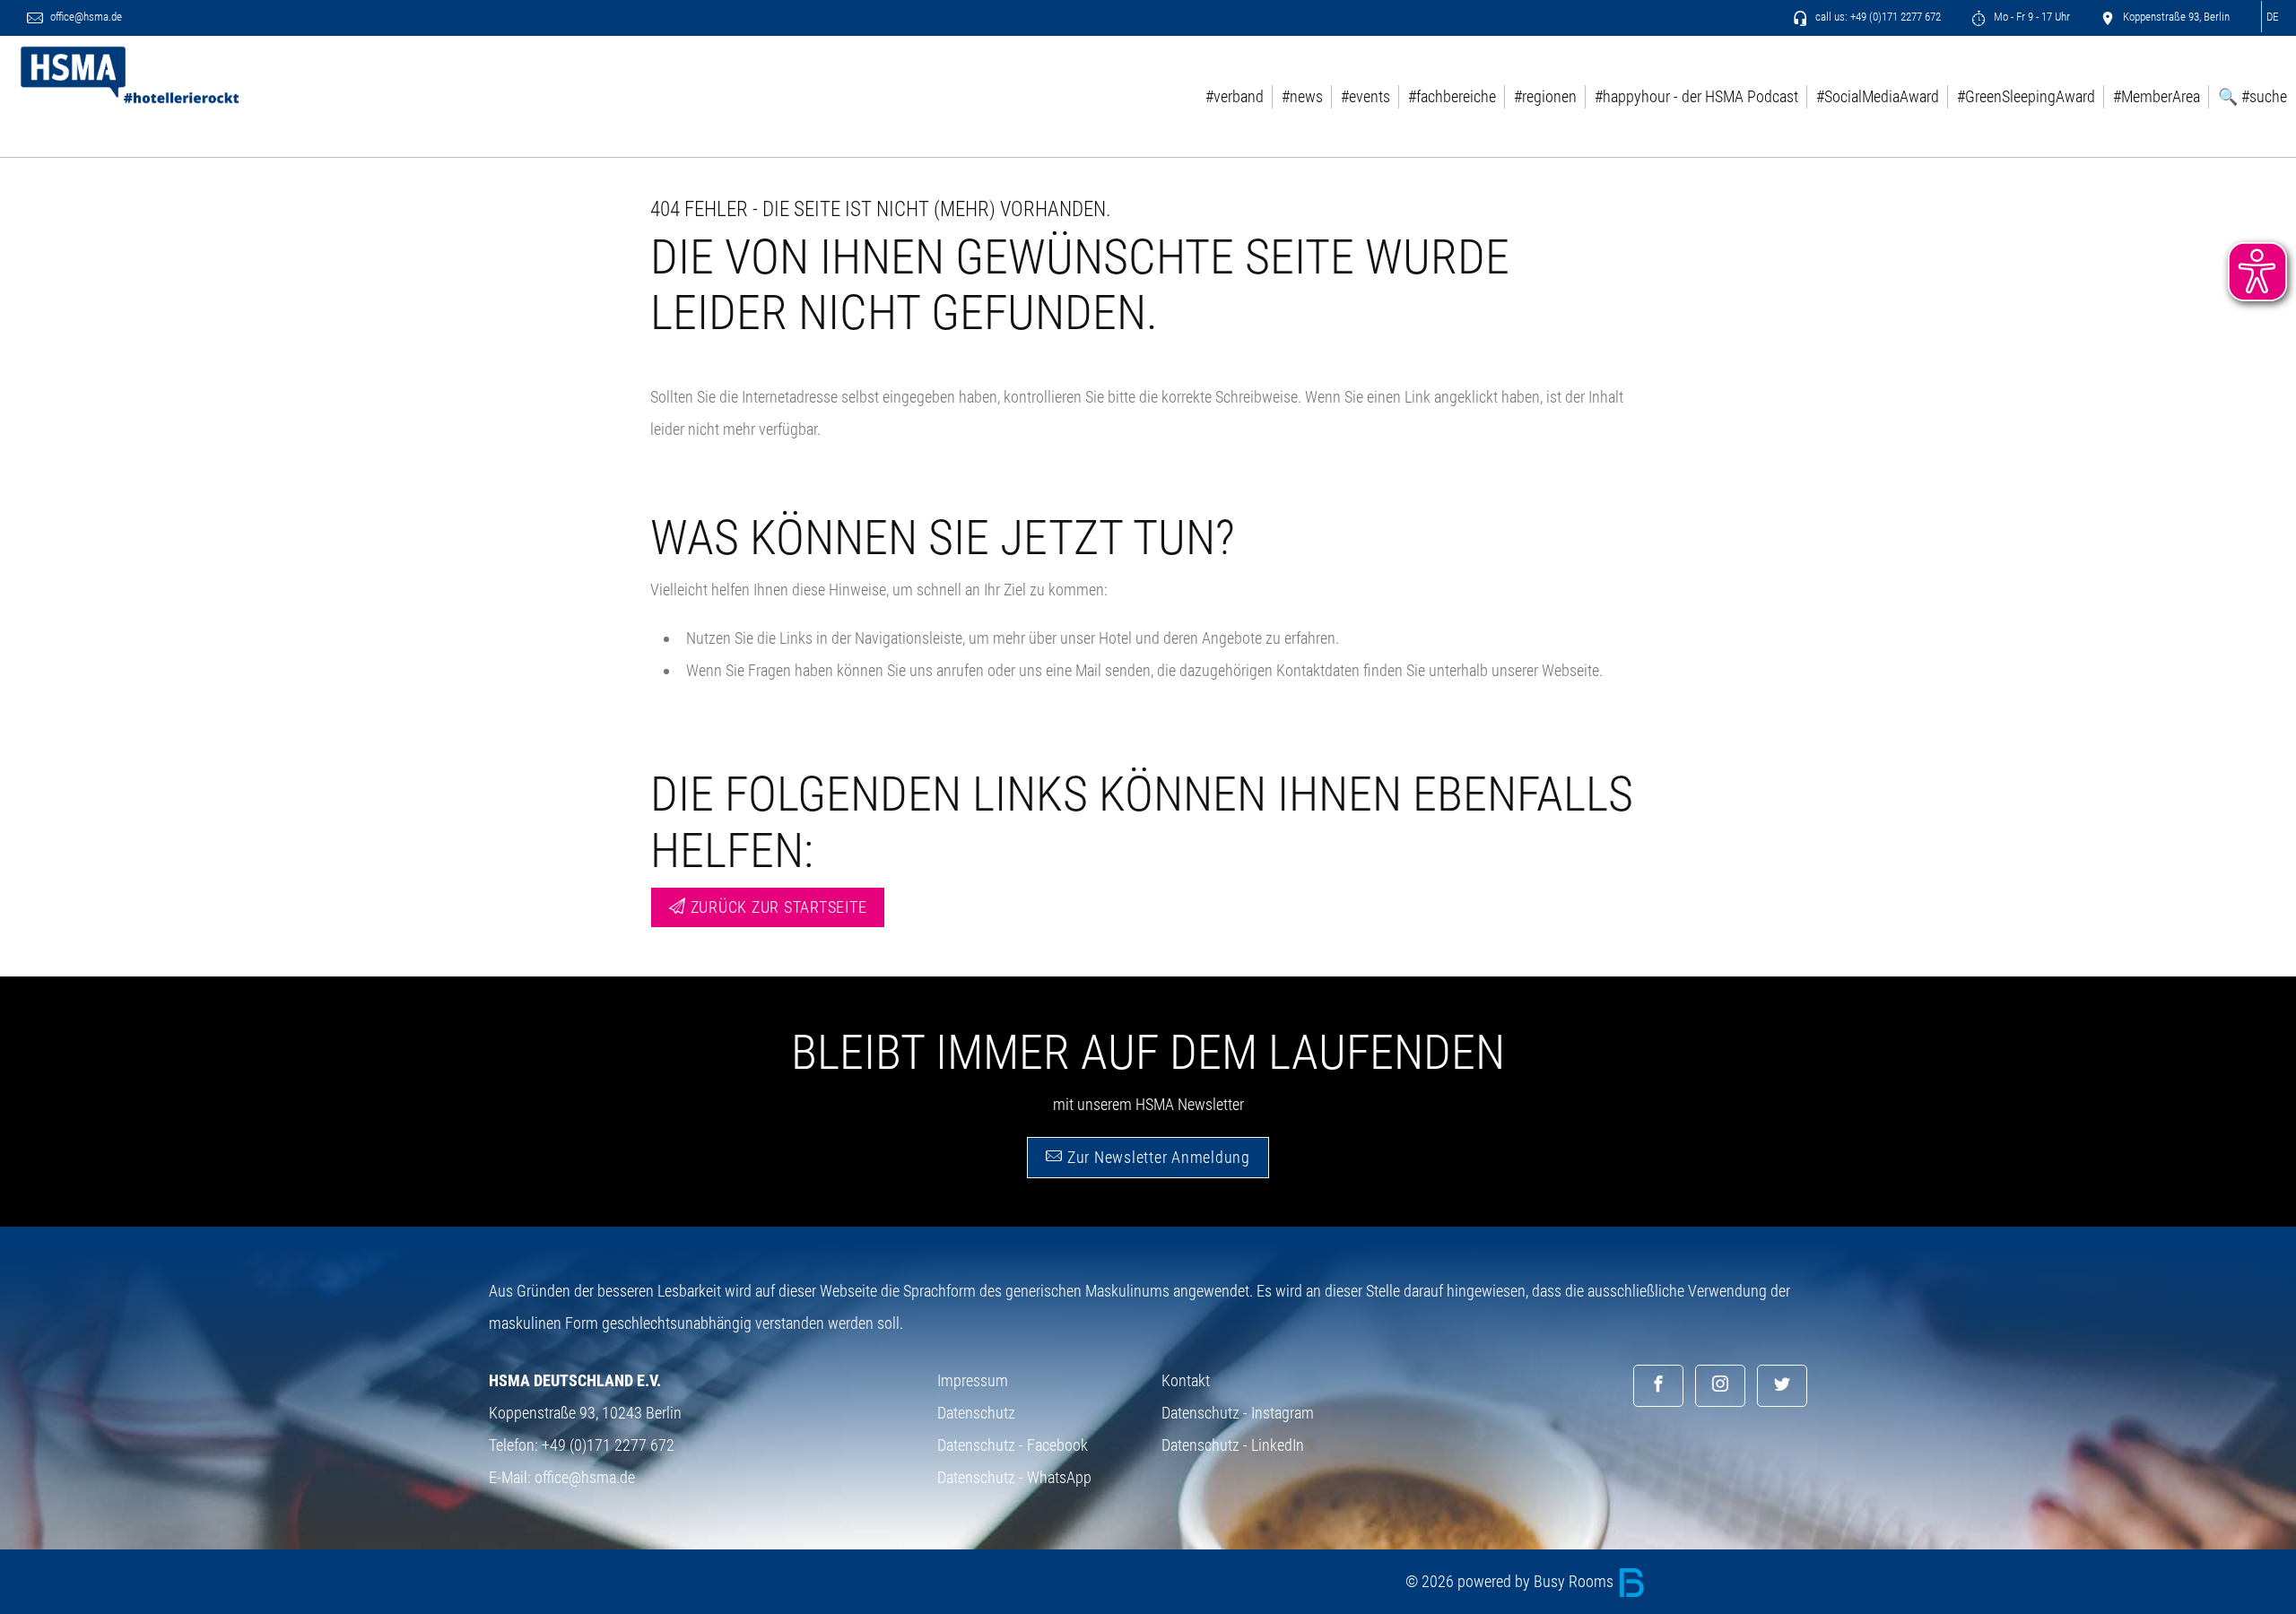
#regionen (1545, 97)
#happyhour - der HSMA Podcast (1696, 97)
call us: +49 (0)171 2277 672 (1877, 17)
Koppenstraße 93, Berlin (2175, 17)
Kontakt (1186, 1380)
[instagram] (1720, 1386)
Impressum (973, 1380)
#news (1302, 97)
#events (1365, 97)
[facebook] (1658, 1386)
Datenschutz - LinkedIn (1233, 1445)
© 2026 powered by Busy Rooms (1511, 1581)
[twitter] (1782, 1386)
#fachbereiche (1452, 97)
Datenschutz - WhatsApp (1014, 1477)
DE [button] (2272, 17)
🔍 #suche (2253, 97)
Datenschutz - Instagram (1238, 1413)
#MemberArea (2157, 97)
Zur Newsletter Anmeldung (1157, 1157)
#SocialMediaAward (1878, 97)
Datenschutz (976, 1413)
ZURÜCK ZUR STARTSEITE (777, 907)
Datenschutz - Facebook (1013, 1445)
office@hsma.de (85, 17)
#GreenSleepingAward (2026, 97)
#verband (1235, 97)
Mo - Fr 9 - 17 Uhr (2031, 17)
